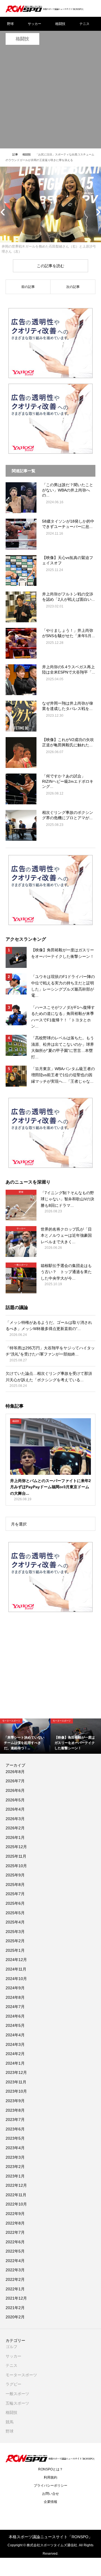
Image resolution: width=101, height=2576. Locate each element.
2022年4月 (15, 2261)
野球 (10, 24)
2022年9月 (15, 2214)
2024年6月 (15, 2016)
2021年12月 (16, 2298)
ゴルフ (12, 2347)
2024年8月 (15, 1997)
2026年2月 (15, 1828)
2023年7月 (15, 2120)
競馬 (10, 2422)
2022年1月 (15, 2289)
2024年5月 (15, 2025)
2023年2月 (15, 2167)
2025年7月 (15, 1894)
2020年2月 (15, 2317)
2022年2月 (15, 2279)
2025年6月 (15, 1903)
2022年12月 (16, 2185)
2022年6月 (15, 2242)
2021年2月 (15, 2308)
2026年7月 (15, 1781)
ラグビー (13, 2384)
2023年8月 (15, 2110)
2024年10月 (16, 1979)
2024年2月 (15, 2054)
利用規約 (50, 2477)
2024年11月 (16, 1969)
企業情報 (50, 2502)
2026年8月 (15, 1772)
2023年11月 (16, 2082)
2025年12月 (16, 1847)
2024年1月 (15, 2063)
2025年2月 (15, 1941)
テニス (84, 24)
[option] (25, 1736)
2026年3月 (15, 1819)
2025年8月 (15, 1885)
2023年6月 (15, 2129)
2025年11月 (16, 1856)
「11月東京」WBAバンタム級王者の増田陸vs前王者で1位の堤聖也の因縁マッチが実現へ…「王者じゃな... (63, 1075)
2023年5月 (15, 2138)
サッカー (35, 24)
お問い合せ (50, 2494)
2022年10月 (16, 2204)
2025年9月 (15, 1875)
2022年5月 (15, 2251)
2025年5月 (15, 1913)
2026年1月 (15, 1837)
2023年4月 (15, 2148)
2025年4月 (15, 1922)
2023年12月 (16, 2072)
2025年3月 (15, 1932)
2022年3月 (15, 2270)
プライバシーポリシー (50, 2486)
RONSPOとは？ (50, 2469)
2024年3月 (15, 2044)
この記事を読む (50, 266)
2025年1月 (15, 1950)
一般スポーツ (17, 2394)
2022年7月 (15, 2232)
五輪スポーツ (17, 2403)
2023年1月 (15, 2176)
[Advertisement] (50, 98)
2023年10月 (16, 2091)
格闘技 (60, 24)
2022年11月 (16, 2195)
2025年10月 (16, 1866)
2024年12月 (16, 1960)
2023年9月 (15, 2101)
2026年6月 (15, 1790)
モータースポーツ (21, 2375)
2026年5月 (15, 1800)
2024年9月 (15, 1988)
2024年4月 (15, 2035)
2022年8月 (15, 2223)
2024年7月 (15, 2007)
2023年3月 (15, 2157)
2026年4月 (15, 1809)
